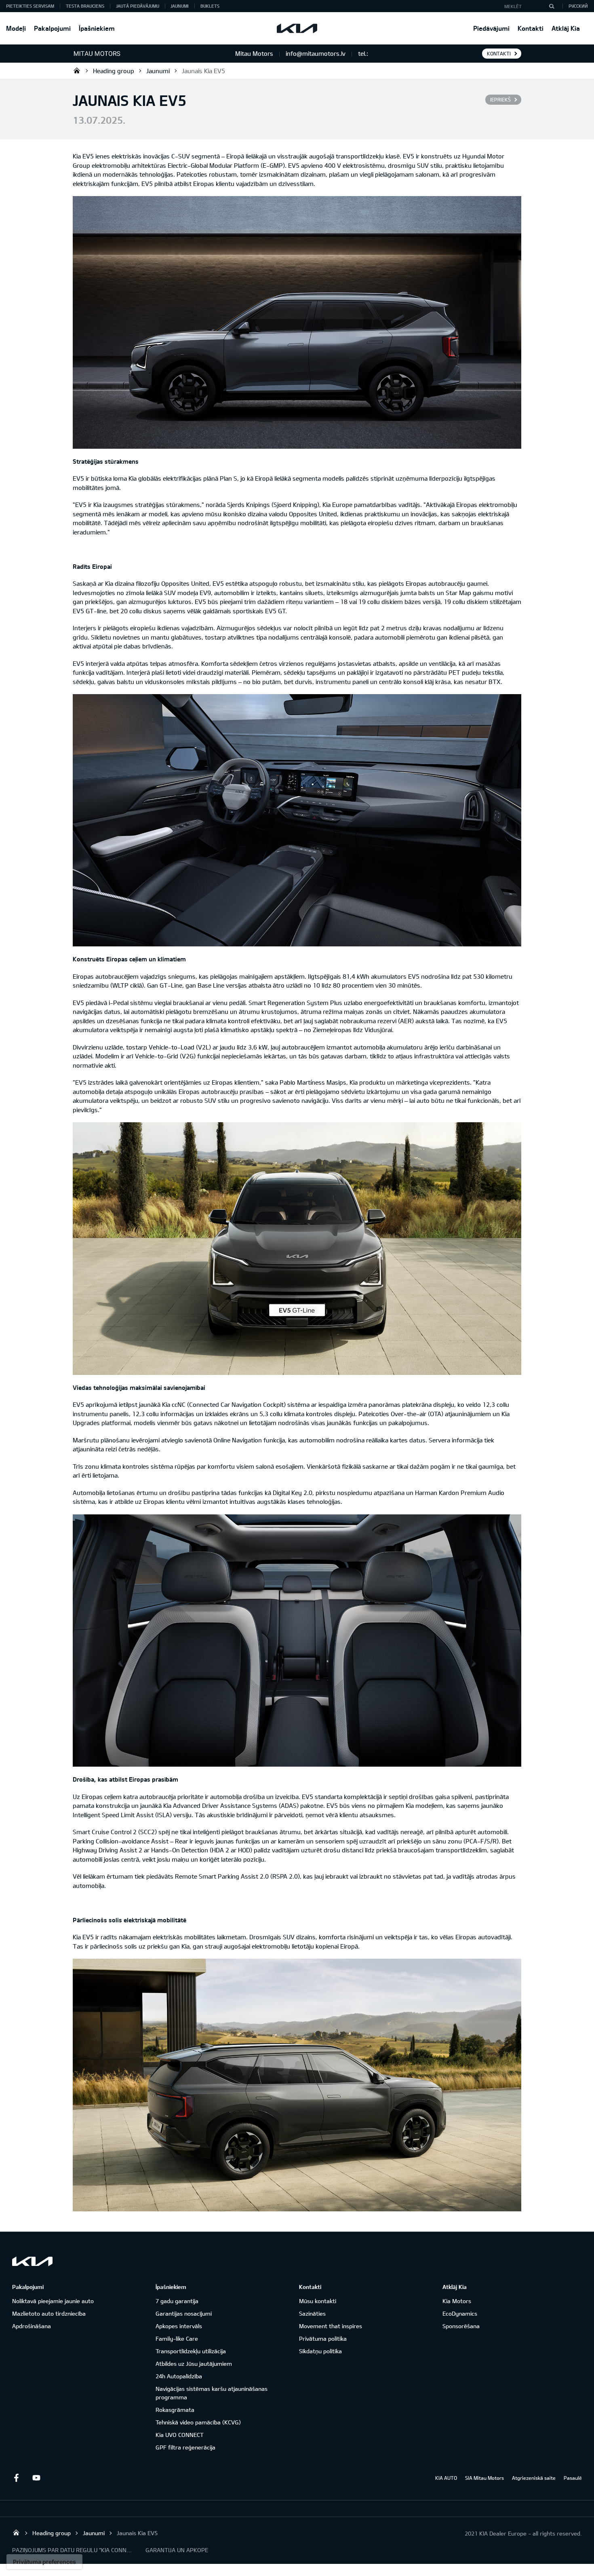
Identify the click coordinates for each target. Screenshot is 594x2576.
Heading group (114, 71)
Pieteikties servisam (30, 6)
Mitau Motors (77, 70)
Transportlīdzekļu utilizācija (191, 2351)
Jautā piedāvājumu (138, 6)
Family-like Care (177, 2338)
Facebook (16, 2478)
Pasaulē (573, 2478)
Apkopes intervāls (179, 2326)
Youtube (36, 2478)
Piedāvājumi (491, 28)
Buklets (210, 6)
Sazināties (312, 2313)
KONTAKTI (499, 53)
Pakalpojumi (52, 28)
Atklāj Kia (566, 28)
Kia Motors (457, 2301)
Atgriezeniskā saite (534, 2478)
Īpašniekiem (97, 28)
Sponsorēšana (461, 2326)
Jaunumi (180, 6)
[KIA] (297, 28)
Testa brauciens (85, 6)
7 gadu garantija (177, 2301)
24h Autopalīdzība (179, 2376)
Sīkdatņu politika (320, 2351)
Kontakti (531, 28)
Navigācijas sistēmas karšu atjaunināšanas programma (212, 2393)
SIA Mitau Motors (484, 2478)
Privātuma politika (323, 2338)
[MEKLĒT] (552, 6)
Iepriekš (500, 99)
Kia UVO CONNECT (180, 2435)
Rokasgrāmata (175, 2410)
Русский (578, 6)
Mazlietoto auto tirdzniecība (49, 2313)
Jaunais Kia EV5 (203, 71)
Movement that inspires (331, 2326)
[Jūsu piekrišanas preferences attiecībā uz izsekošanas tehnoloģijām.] (44, 2562)
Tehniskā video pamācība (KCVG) (198, 2422)
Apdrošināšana (32, 2326)
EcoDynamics (460, 2313)
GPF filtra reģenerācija (185, 2447)
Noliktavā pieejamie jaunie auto (53, 2301)
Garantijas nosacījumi (184, 2313)
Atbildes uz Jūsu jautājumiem (194, 2364)
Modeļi (16, 28)
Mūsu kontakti (318, 2301)
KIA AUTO (446, 2478)
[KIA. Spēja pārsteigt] (32, 2261)
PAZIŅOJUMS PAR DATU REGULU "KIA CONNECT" (73, 2550)
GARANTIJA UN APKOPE (177, 2550)
